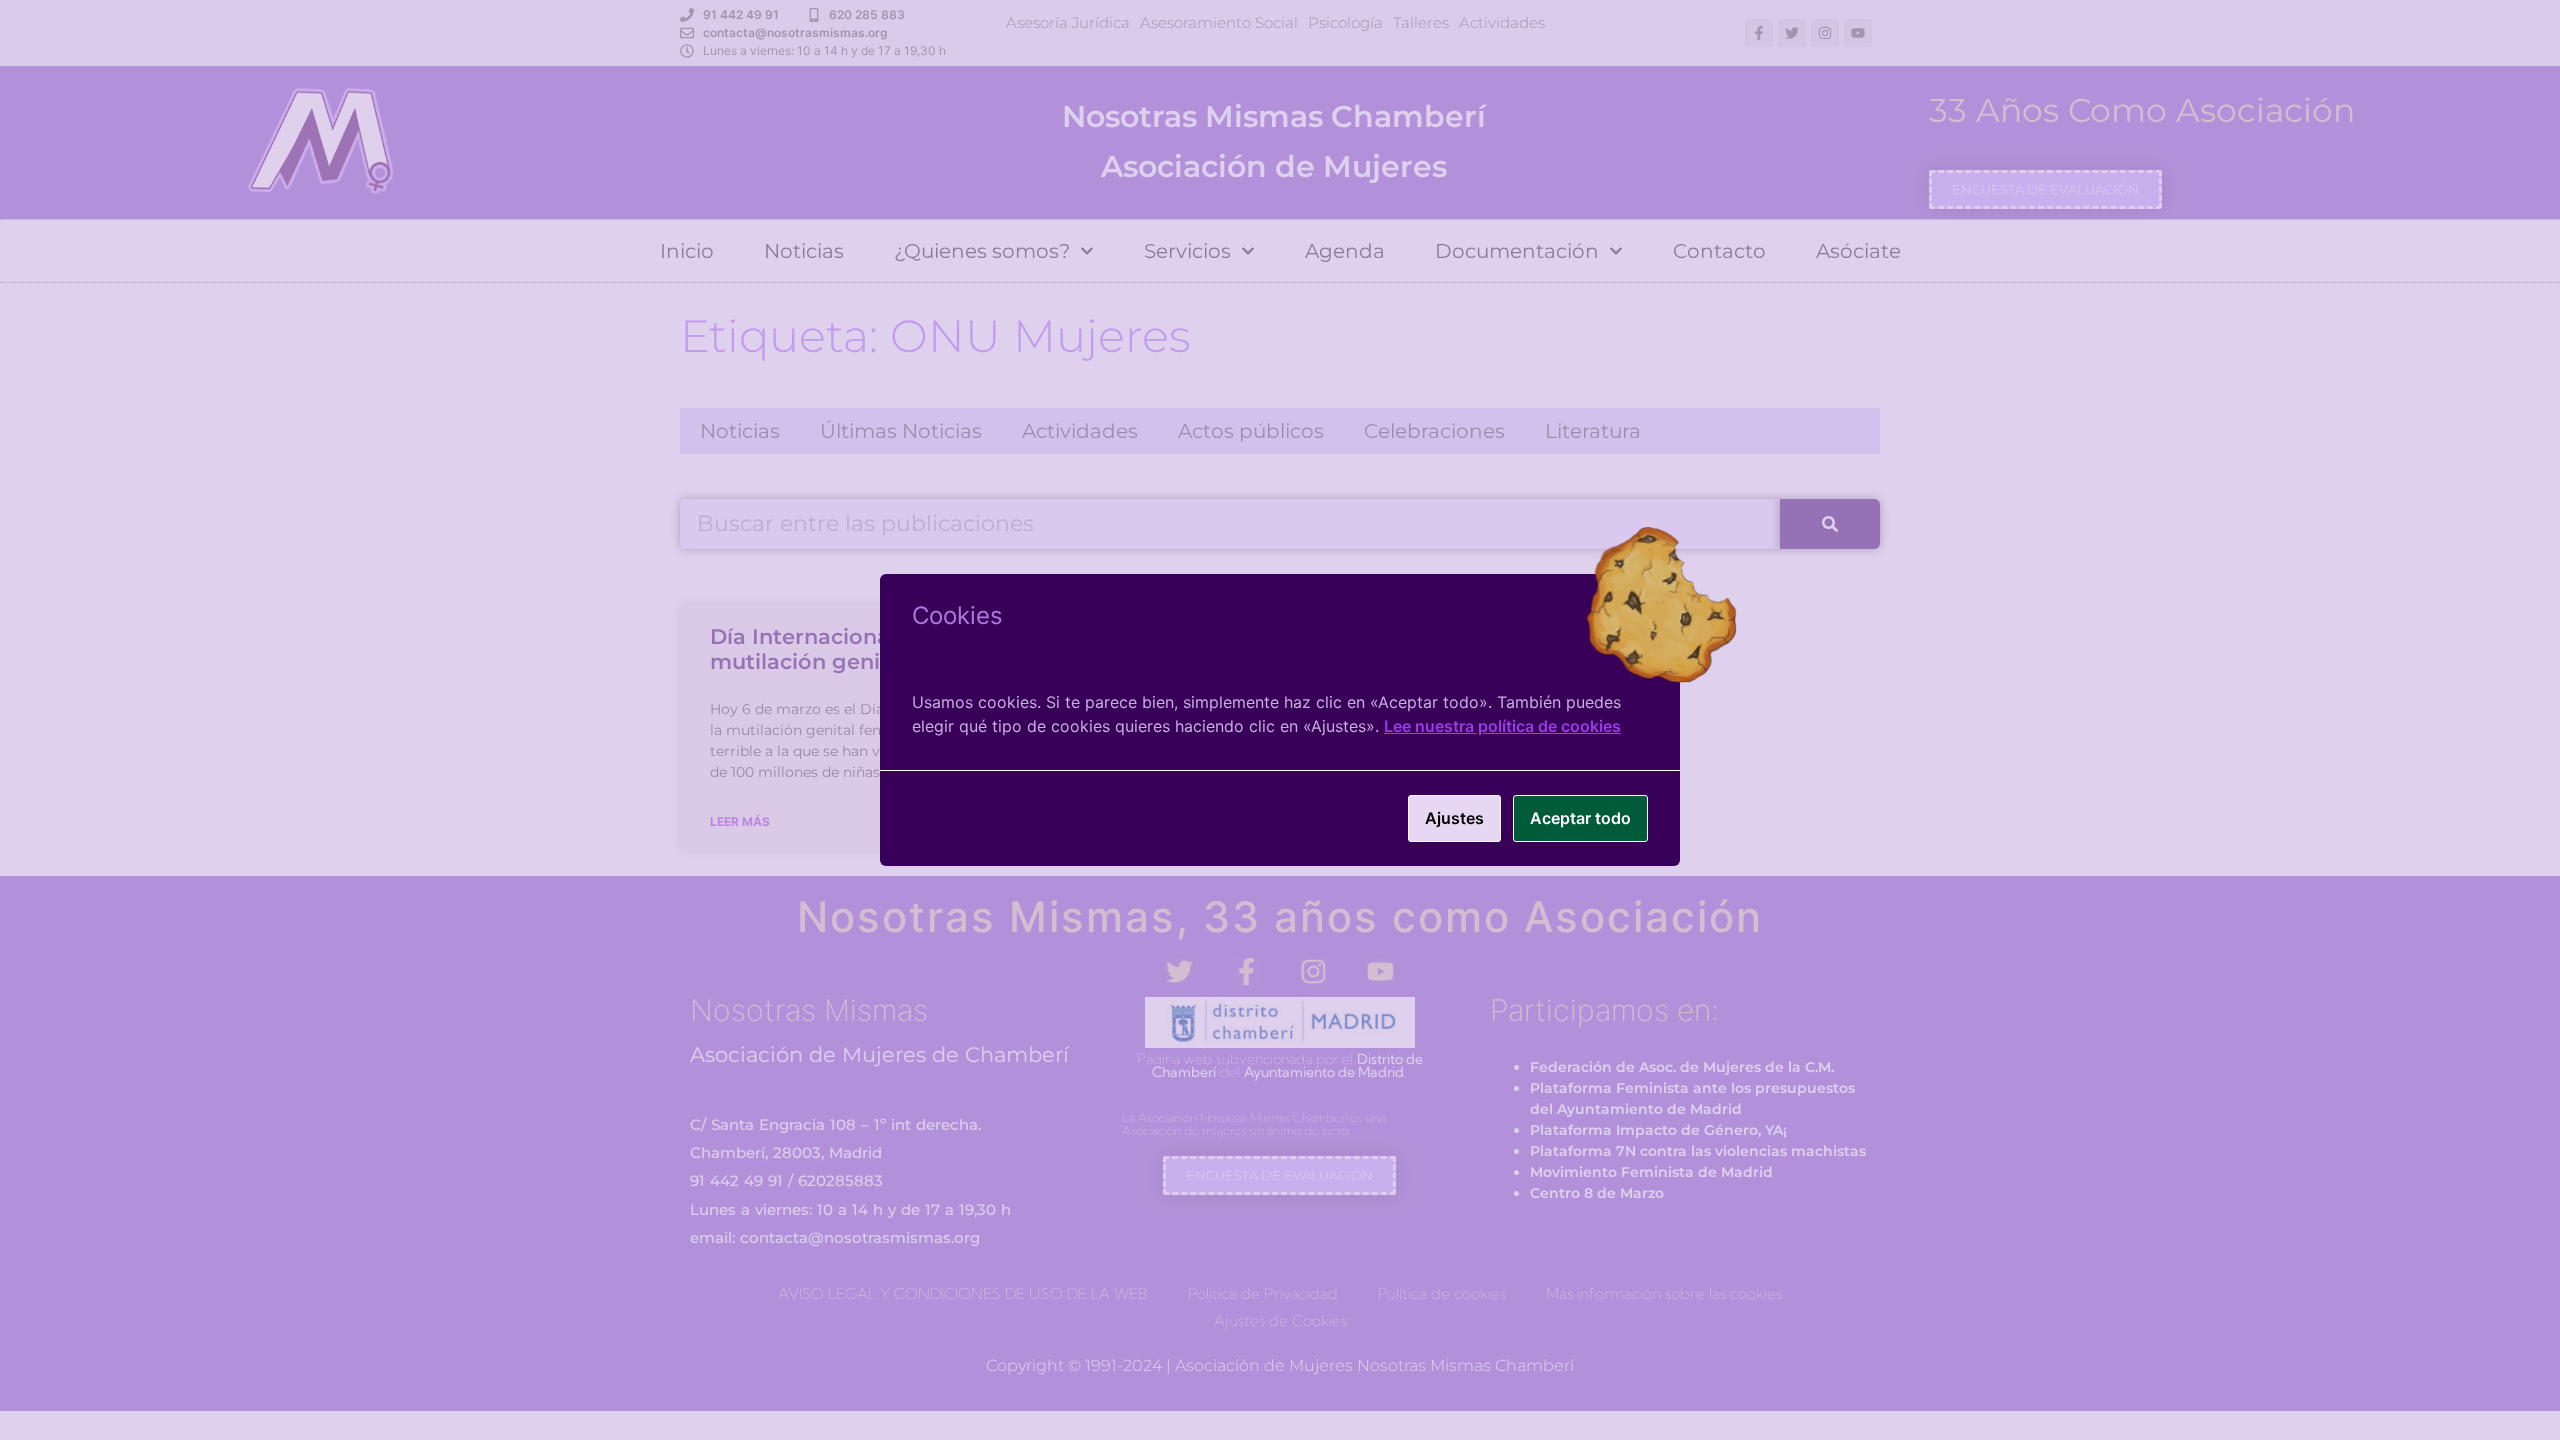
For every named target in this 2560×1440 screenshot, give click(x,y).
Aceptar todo (1580, 818)
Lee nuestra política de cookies (1502, 726)
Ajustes (1454, 818)
